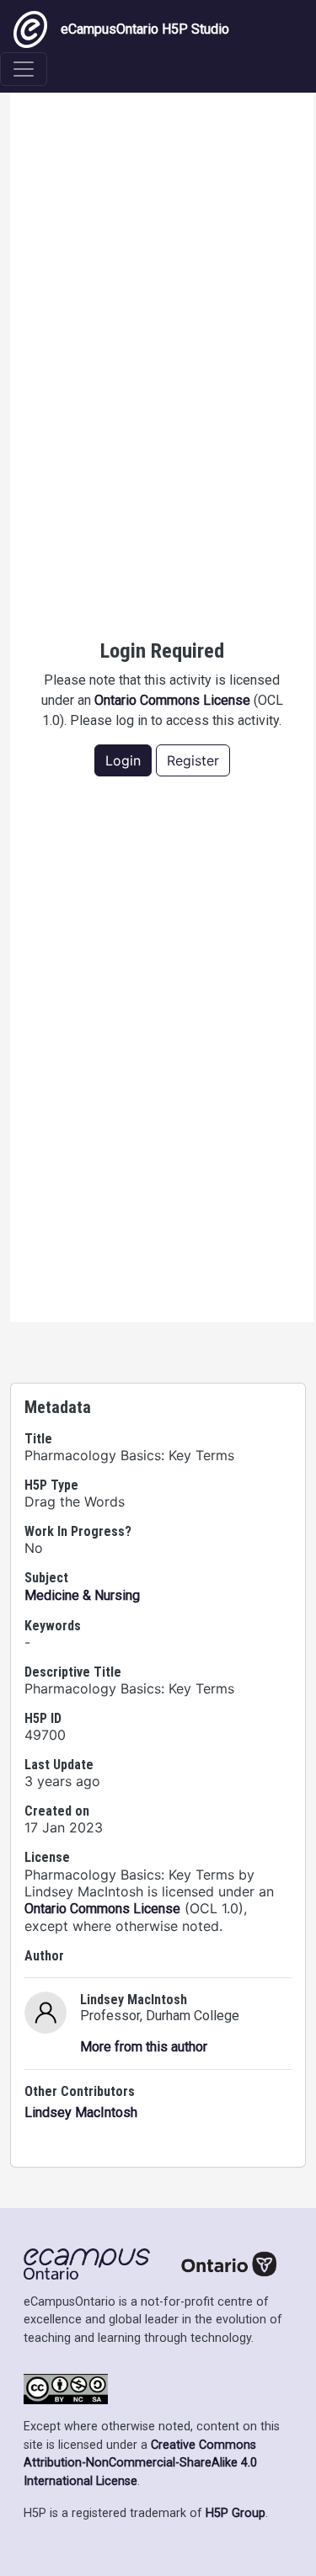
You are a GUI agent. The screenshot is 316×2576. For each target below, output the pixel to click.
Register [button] (193, 760)
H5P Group (236, 2513)
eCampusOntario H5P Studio (145, 29)
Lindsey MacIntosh (81, 2112)
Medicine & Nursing (82, 1595)
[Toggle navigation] (24, 69)
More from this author (144, 2047)
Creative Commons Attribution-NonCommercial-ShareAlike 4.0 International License (140, 2463)
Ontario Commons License (172, 700)
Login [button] (123, 760)
